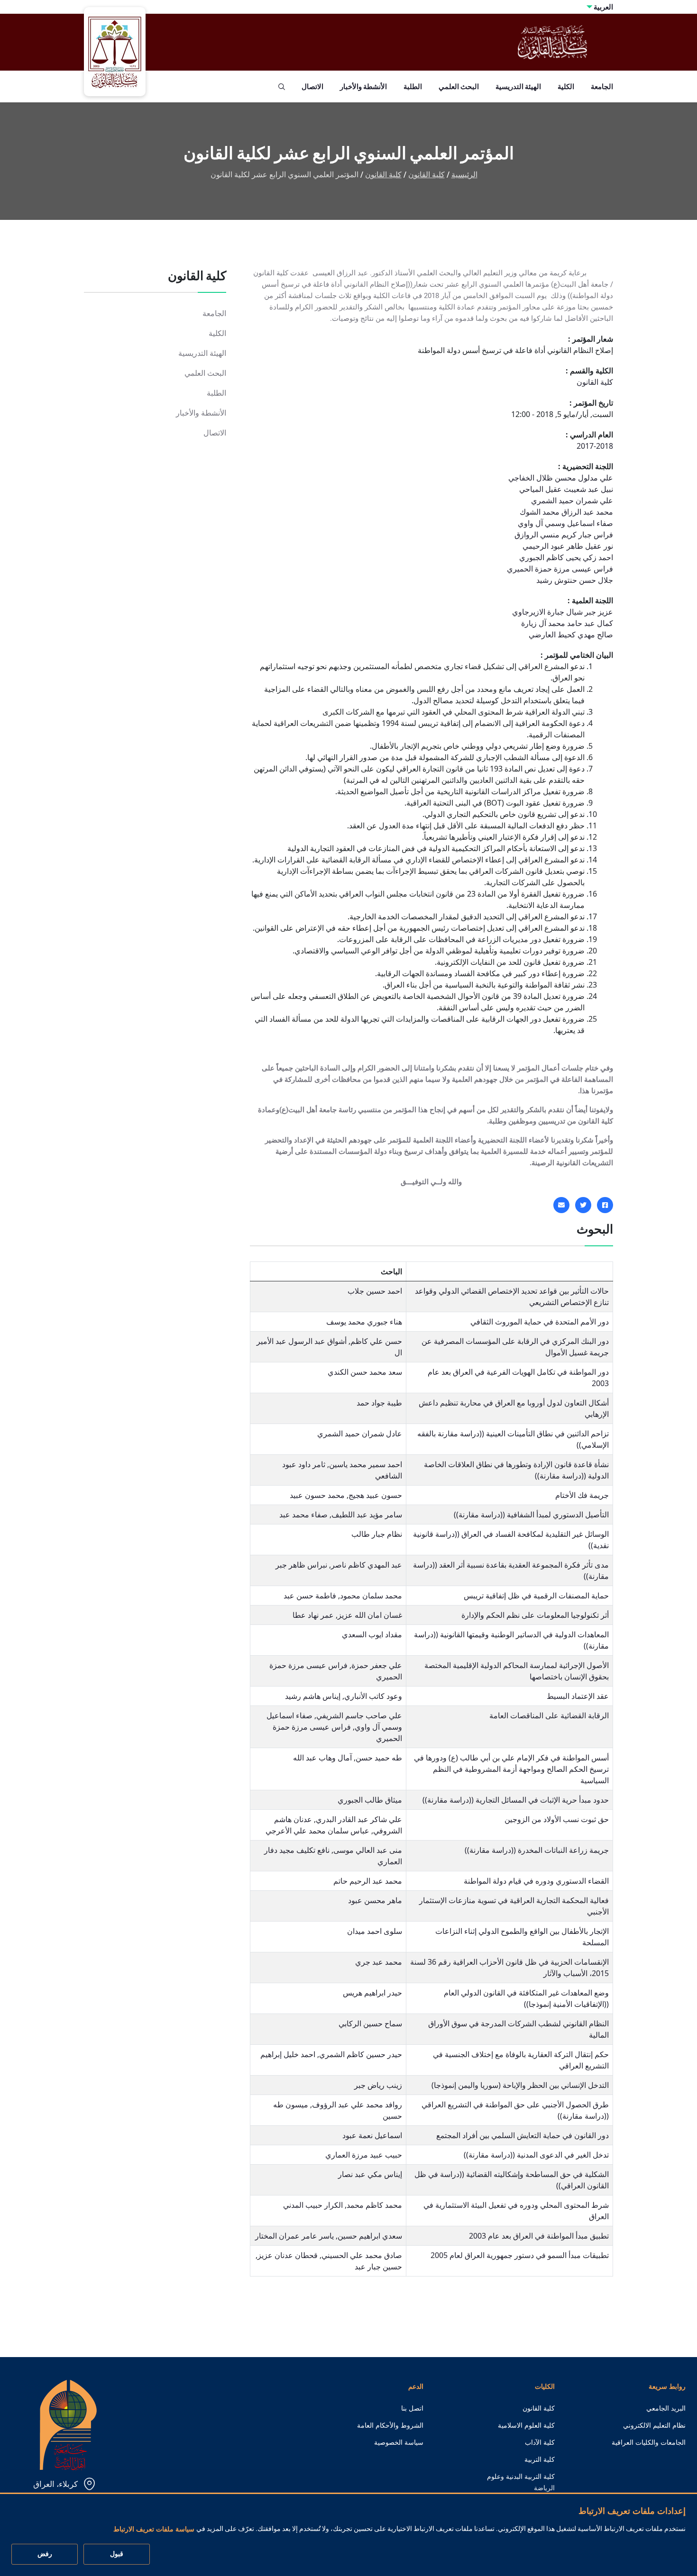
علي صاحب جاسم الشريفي (359, 1715)
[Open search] (282, 87)
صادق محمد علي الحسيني (362, 2255)
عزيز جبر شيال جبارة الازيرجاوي (563, 612)
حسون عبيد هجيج (375, 1495)
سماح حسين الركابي (370, 2023)
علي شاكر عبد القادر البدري (359, 1819)
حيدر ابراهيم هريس (372, 1993)
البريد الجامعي (666, 2408)
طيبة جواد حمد (379, 1403)
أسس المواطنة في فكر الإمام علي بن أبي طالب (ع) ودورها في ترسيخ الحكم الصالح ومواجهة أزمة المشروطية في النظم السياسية (511, 1769)
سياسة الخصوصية (399, 2442)
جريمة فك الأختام (582, 1495)
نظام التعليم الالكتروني (654, 2425)
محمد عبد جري (379, 1962)
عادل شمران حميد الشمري (360, 1433)
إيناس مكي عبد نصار (370, 2174)
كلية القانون (426, 175)
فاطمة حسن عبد (310, 1596)
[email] (561, 1205)
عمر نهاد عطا (313, 1615)
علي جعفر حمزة (377, 1665)
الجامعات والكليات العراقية (649, 2442)
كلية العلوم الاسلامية (526, 2425)
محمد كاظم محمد (374, 2205)
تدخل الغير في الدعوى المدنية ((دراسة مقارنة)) (536, 2155)
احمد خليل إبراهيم (288, 2054)
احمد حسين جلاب (375, 1291)
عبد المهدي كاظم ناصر (367, 1565)
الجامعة (602, 86)
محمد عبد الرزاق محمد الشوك (566, 512)
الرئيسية (464, 175)
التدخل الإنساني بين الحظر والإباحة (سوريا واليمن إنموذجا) (520, 2085)
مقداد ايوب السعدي (372, 1634)
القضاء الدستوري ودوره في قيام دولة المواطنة (536, 1881)
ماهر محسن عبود (375, 1900)
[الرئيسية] (68, 2424)
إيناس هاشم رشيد (313, 1696)
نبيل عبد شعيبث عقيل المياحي (566, 489)
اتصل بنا (412, 2408)
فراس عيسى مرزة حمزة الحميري (560, 569)
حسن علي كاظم (376, 1341)
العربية (603, 7)
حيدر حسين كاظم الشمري (361, 2054)
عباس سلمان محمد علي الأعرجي (317, 1831)
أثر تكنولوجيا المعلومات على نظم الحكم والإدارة (535, 1615)
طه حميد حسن (379, 1758)
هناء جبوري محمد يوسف (364, 1322)
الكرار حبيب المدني (313, 2205)
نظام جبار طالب (377, 1534)
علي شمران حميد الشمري (572, 500)
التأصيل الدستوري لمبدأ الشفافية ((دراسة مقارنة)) (531, 1515)
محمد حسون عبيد (317, 1495)
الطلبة (413, 86)
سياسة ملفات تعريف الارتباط (154, 2529)
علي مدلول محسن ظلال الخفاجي (561, 478)
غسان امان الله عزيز (370, 1615)
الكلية (566, 86)
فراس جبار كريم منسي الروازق (564, 535)
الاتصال (312, 86)
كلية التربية (540, 2459)
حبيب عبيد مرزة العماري (364, 2155)
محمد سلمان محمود (371, 1596)
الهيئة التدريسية (518, 86)
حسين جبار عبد (378, 2267)
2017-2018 (595, 446)
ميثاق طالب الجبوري (370, 1800)
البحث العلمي (459, 86)
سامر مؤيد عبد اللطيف (367, 1515)
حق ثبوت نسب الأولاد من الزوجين (557, 1819)
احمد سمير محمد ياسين (366, 1464)
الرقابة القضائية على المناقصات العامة (549, 1715)
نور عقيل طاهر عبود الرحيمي (568, 546)
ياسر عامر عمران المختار (294, 2236)
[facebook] (605, 1205)
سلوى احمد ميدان (375, 1931)
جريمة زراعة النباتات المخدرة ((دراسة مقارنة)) (537, 1850)
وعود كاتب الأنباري (373, 1696)
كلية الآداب (540, 2442)
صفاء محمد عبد (303, 1515)
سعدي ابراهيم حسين (370, 2236)
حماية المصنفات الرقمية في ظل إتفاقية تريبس (536, 1596)
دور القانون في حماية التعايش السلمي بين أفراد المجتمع (523, 2135)
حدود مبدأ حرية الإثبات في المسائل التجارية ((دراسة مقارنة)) (516, 1800)
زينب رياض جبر (378, 2085)
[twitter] (583, 1205)
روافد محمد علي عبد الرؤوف (357, 2104)
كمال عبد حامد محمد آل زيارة (567, 623)
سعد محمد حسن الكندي (365, 1372)
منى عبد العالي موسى (368, 1850)
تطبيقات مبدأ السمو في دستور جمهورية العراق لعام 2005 (520, 2255)
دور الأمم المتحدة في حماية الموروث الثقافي (540, 1322)
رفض (45, 2554)
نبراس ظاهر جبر (301, 1565)
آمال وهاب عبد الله (322, 1758)
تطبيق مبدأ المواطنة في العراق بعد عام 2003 (539, 2236)
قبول (117, 2554)
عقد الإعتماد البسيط (578, 1696)
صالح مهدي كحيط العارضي (571, 635)
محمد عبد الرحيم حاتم (368, 1881)
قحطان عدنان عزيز (288, 2255)
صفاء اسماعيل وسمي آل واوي (565, 523)
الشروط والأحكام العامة (390, 2425)
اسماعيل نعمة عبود (372, 2135)
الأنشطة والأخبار (363, 86)
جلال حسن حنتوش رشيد (575, 580)
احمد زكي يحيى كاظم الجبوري (566, 557)
